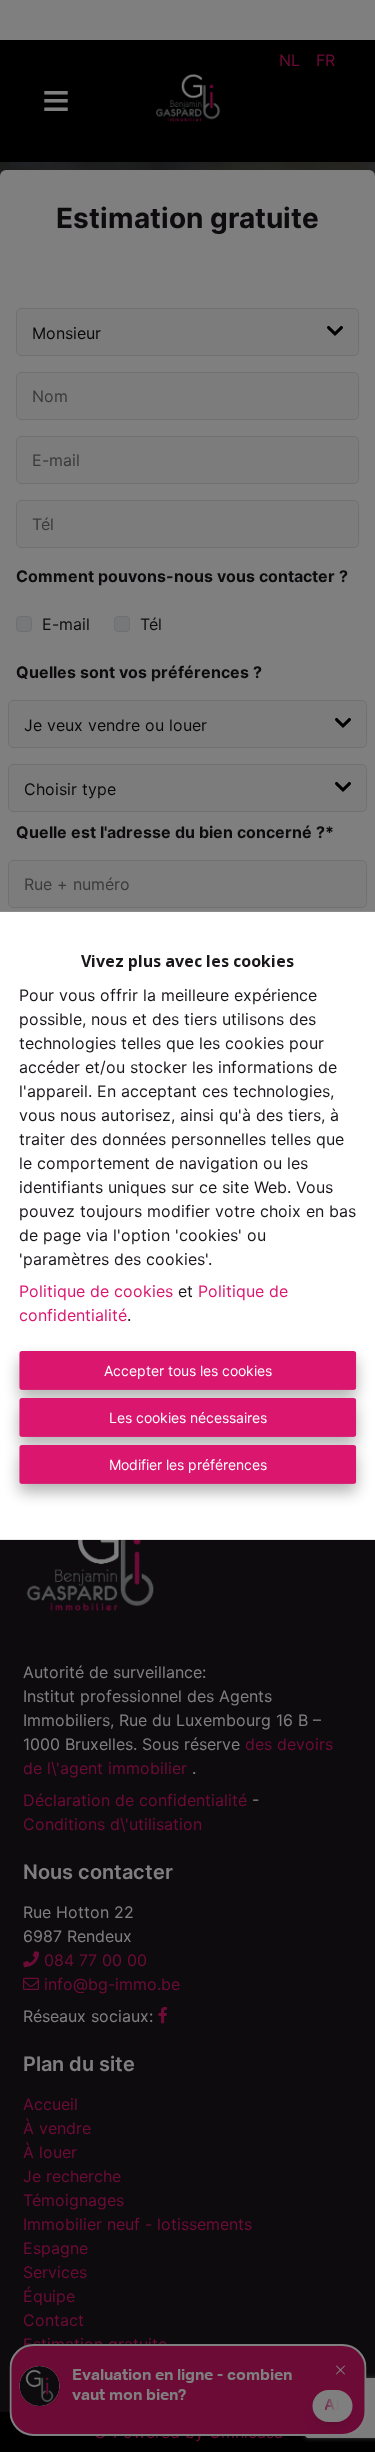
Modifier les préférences (188, 1464)
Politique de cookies (96, 1291)
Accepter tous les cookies (188, 1370)
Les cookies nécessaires (188, 1417)
